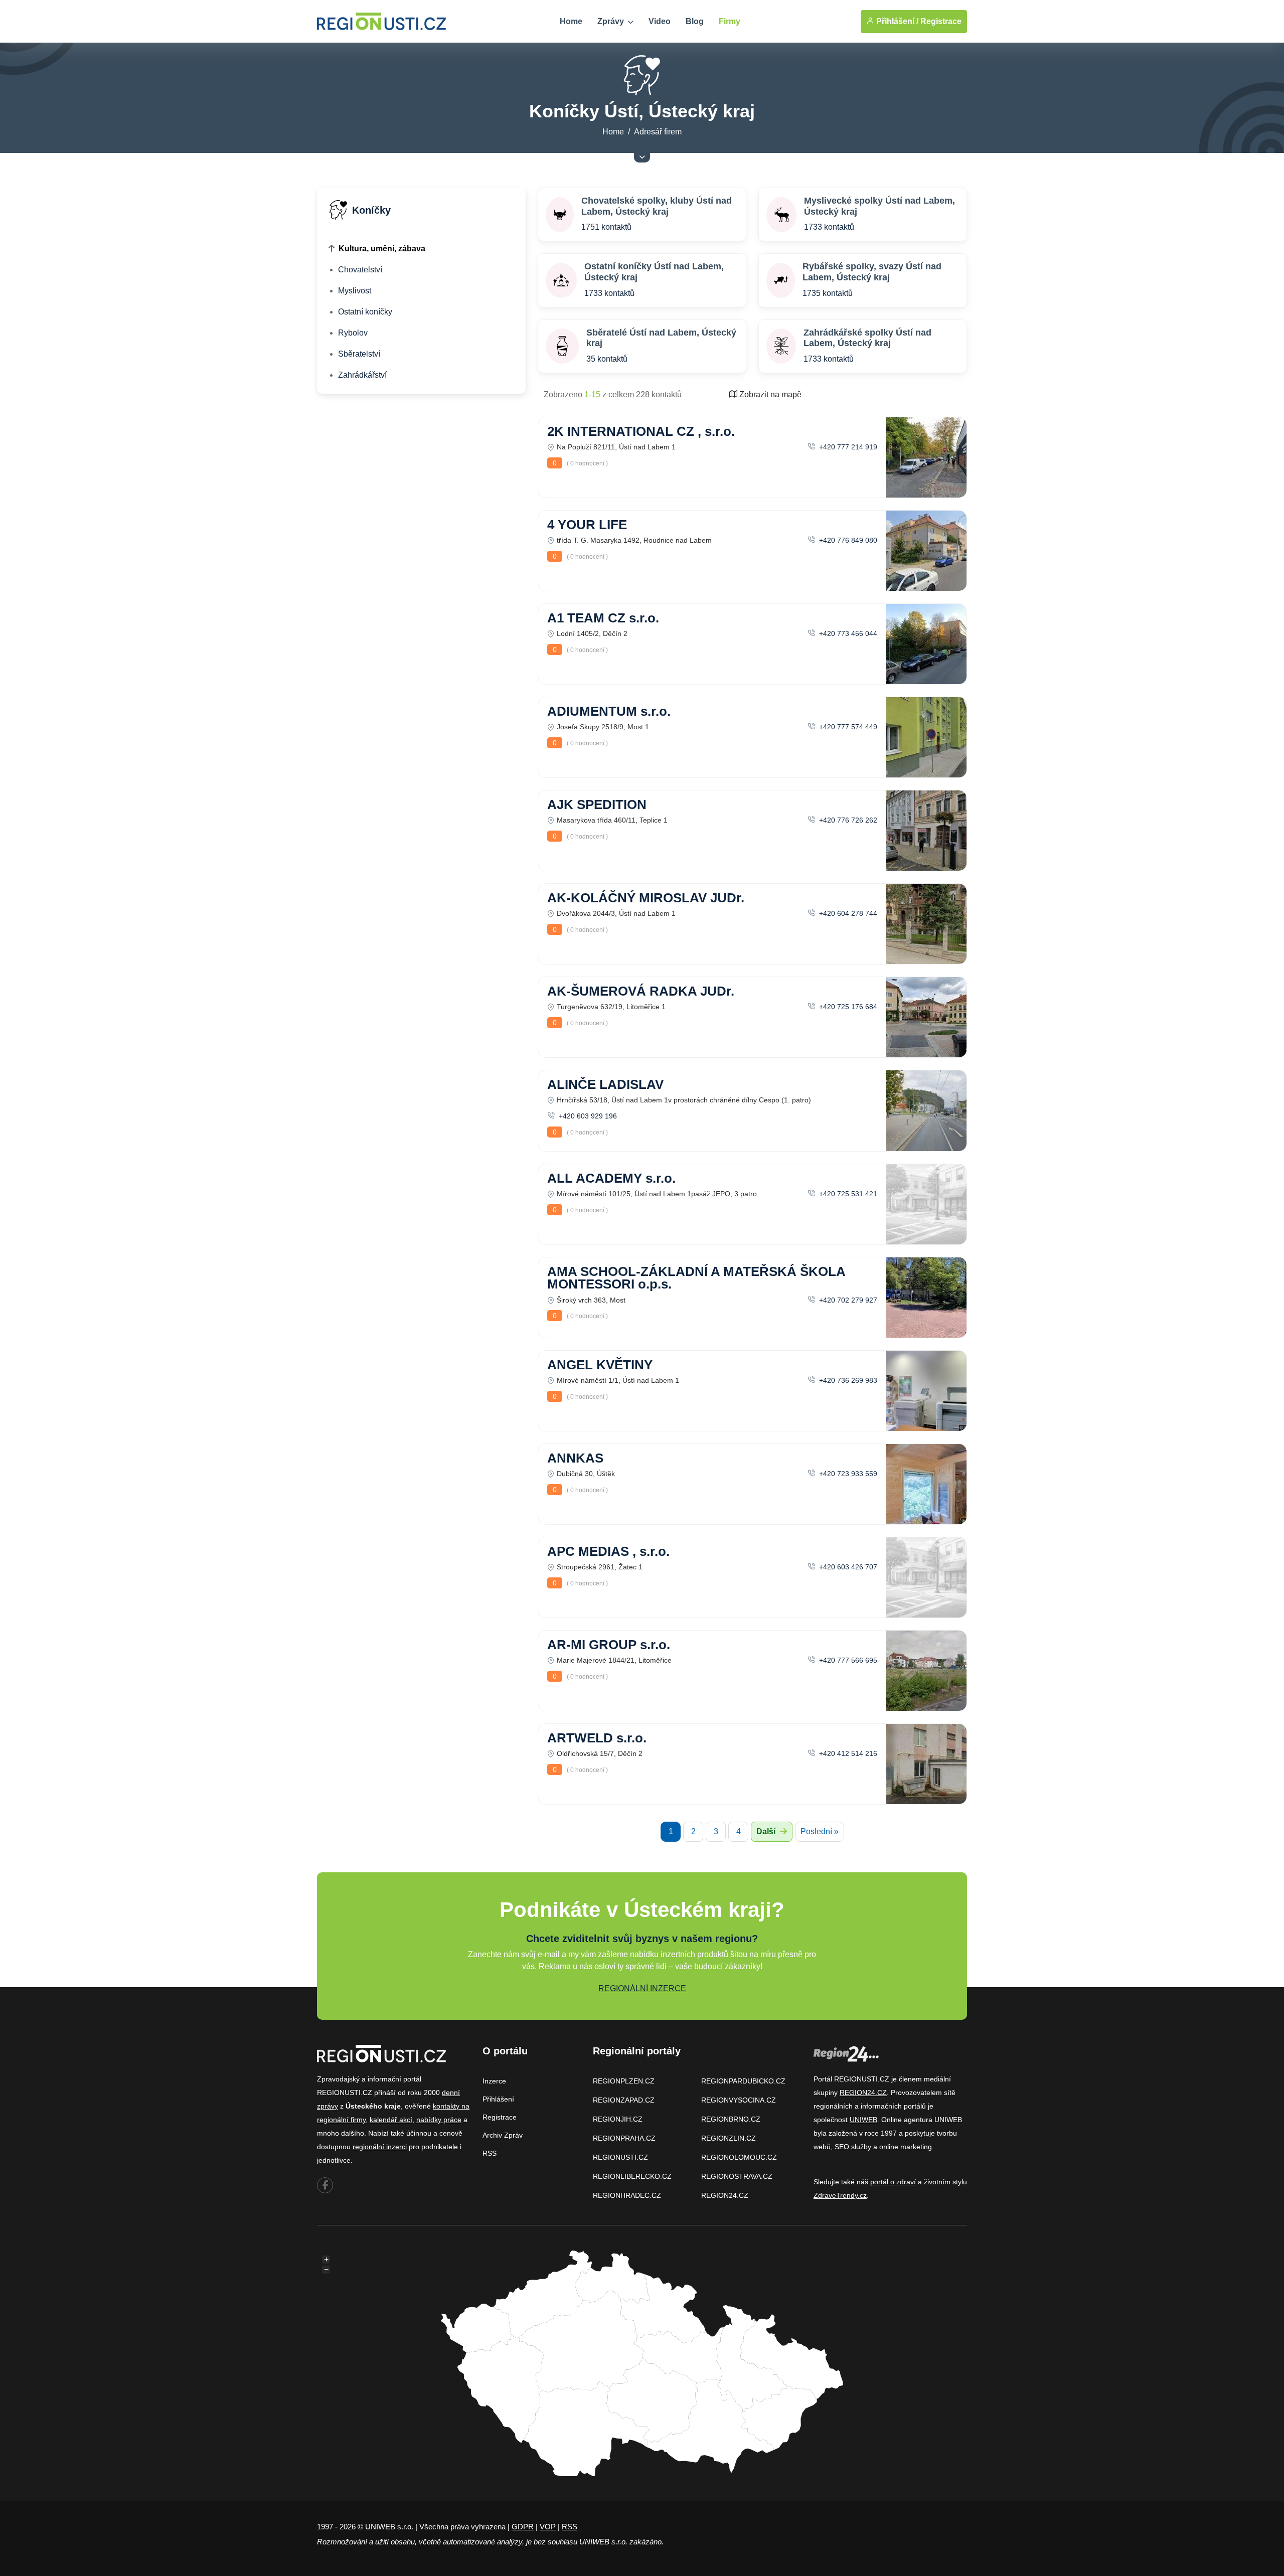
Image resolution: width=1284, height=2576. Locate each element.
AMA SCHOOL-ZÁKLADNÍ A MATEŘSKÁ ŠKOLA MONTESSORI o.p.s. (696, 1278)
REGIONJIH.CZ (618, 2119)
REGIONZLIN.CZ (729, 2138)
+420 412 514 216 (847, 1753)
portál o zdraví (893, 2182)
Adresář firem (658, 132)
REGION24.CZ (725, 2195)
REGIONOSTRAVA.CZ (737, 2176)
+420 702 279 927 (847, 1300)
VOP (548, 2527)
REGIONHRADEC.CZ (627, 2195)
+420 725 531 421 (847, 1194)
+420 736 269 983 (847, 1380)
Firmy (730, 21)
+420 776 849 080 (847, 540)
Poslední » (820, 1831)
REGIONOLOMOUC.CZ (739, 2157)
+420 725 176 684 (847, 1007)
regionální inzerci (380, 2147)
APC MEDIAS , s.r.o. (608, 1551)
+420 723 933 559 (847, 1474)
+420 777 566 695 (847, 1660)
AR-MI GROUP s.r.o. (609, 1645)
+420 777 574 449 (847, 727)
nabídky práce (439, 2120)
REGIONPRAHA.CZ (624, 2138)
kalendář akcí (391, 2120)
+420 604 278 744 (847, 913)
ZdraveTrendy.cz (840, 2195)
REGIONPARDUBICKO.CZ (743, 2081)
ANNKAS (575, 1458)
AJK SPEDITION (597, 804)
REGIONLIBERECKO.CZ (632, 2176)
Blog (695, 21)
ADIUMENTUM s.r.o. (609, 711)
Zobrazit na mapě (769, 394)
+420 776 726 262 (847, 820)
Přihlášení (498, 2099)
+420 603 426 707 (847, 1567)
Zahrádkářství (362, 375)
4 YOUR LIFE (587, 525)
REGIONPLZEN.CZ (624, 2081)
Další (767, 1831)
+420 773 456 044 (847, 633)
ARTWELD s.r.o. (597, 1738)
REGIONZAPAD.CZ (624, 2100)
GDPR (523, 2527)
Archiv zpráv (503, 2135)
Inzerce (494, 2081)
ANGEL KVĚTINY (600, 1365)
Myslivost (355, 291)
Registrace (941, 21)
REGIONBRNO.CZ (731, 2119)
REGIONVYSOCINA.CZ (739, 2100)
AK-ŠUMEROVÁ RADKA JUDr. (641, 991)
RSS (490, 2153)
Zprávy (612, 21)
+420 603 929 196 (587, 1116)
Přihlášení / (896, 21)
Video (660, 21)
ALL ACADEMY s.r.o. (611, 1178)
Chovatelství (360, 270)
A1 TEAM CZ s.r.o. (603, 618)
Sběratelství (359, 354)
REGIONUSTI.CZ (620, 2157)
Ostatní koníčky (365, 312)
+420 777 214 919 (847, 447)
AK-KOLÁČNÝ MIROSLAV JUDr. (646, 898)
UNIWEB (863, 2120)
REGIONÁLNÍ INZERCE (642, 1988)
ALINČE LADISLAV (605, 1084)
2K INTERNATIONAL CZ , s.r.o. (641, 431)
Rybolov (353, 333)
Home (571, 21)
